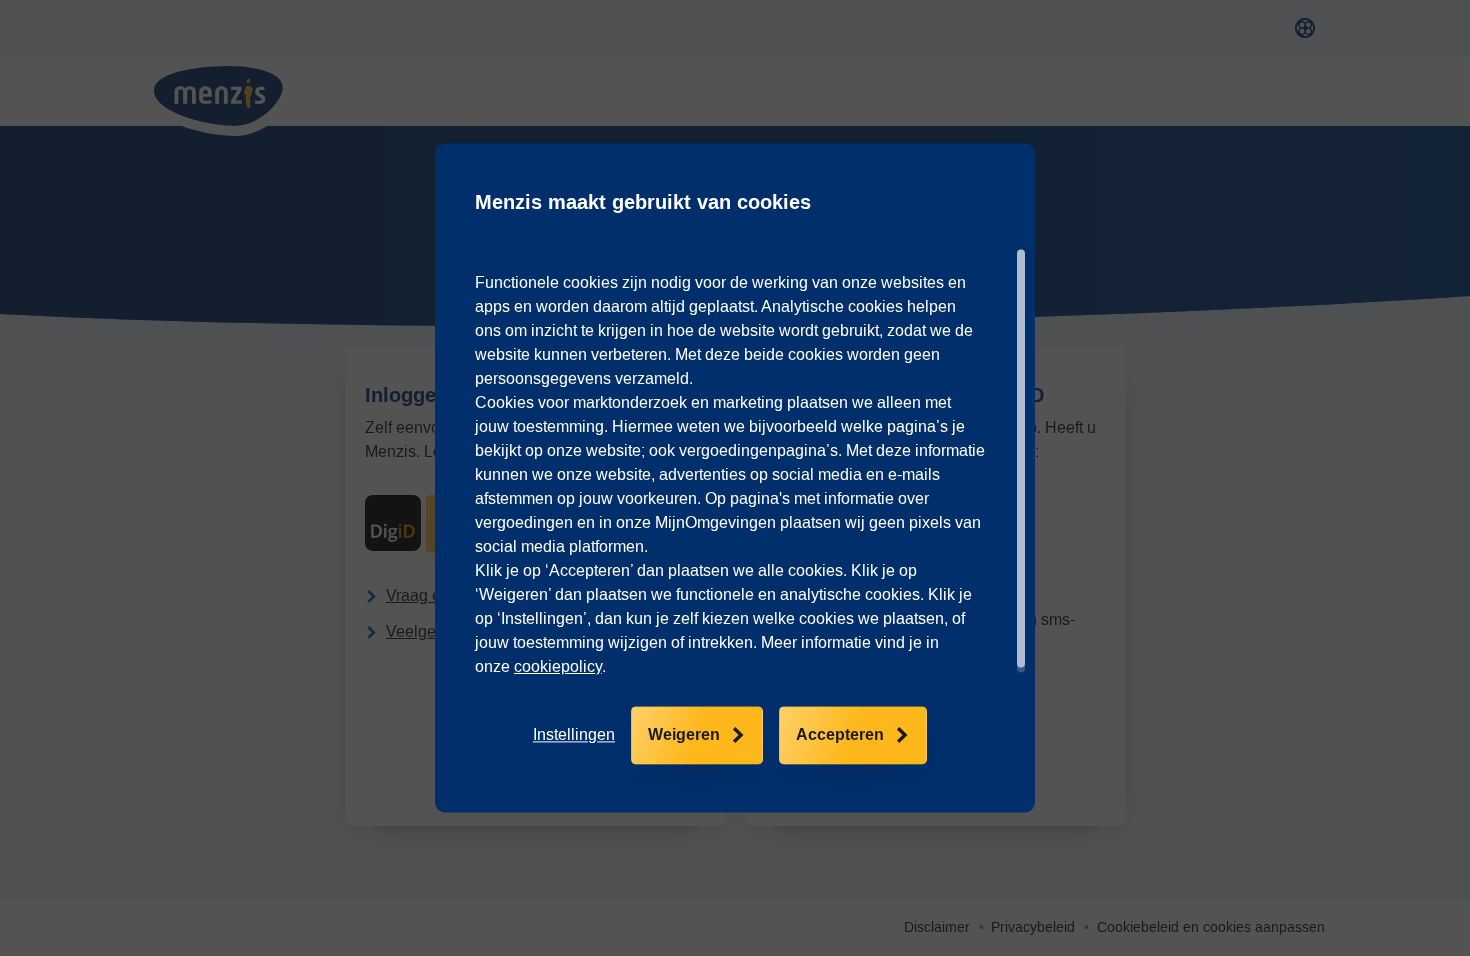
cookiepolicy (558, 666)
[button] (574, 736)
